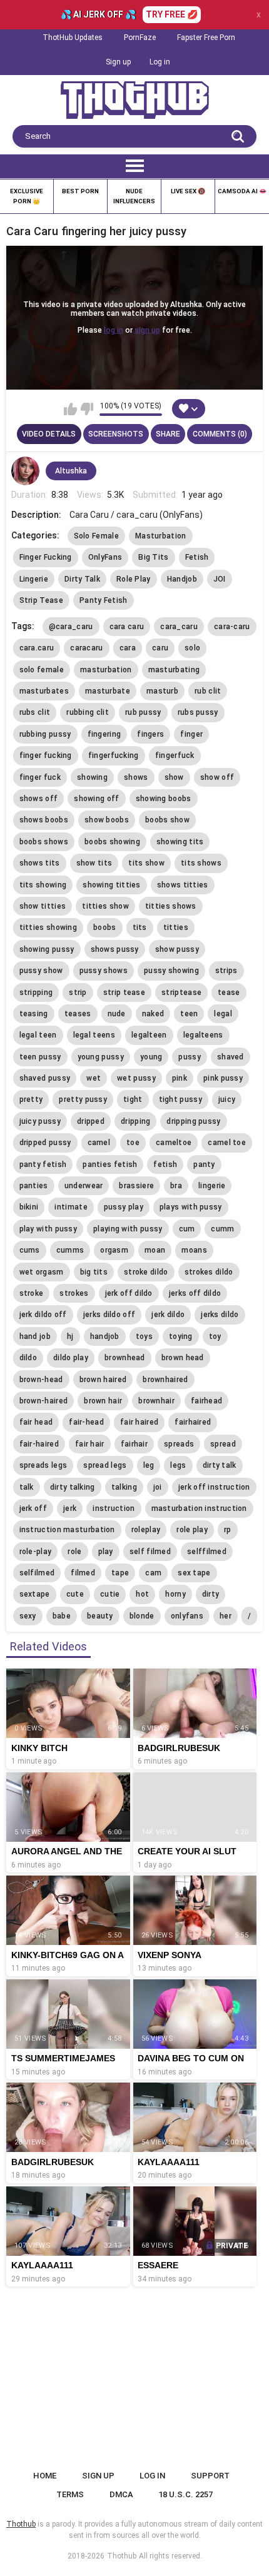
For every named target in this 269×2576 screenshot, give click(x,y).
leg (149, 1465)
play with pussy (48, 1229)
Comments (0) (220, 434)
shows (136, 777)
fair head (36, 1422)
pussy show (41, 971)
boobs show (167, 820)
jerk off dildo (129, 1293)
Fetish (197, 557)
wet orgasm (42, 1272)
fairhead (206, 1401)
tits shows (201, 863)
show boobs (107, 820)
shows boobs (44, 820)
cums (30, 1250)
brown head (183, 1358)
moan (155, 1250)
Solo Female (96, 536)
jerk (70, 1508)
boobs (105, 927)
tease (229, 993)
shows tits (40, 863)
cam (153, 1573)
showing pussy (47, 949)
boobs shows (44, 842)
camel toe (227, 1143)
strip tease (124, 993)
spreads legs (43, 1465)
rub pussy (143, 712)
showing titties (112, 885)
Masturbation (161, 536)
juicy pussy (40, 1121)
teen (189, 1014)
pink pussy (223, 1078)
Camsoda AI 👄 (242, 191)
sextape (35, 1594)
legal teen (38, 1035)
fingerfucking (114, 755)
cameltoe (174, 1143)
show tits (94, 863)
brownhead (125, 1358)
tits (140, 927)
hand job (35, 1336)
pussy (190, 1057)
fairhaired (193, 1422)
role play (192, 1530)
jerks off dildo (195, 1293)
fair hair (90, 1444)
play (106, 1552)
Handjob (182, 579)
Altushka (71, 471)
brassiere (136, 1186)
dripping (135, 1121)
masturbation (106, 670)
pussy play (124, 1207)
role (74, 1552)
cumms (70, 1250)
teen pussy (40, 1057)
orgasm (114, 1250)
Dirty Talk (82, 579)
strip (78, 993)
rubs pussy (198, 712)
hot (142, 1594)
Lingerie (34, 579)
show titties (43, 906)
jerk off (33, 1508)
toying (181, 1336)
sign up (147, 330)
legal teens (94, 1035)
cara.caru (37, 648)
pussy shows (104, 971)
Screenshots (116, 434)
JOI (220, 579)
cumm (222, 1229)
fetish (165, 1164)
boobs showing (112, 842)
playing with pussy (128, 1229)
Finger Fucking (46, 557)
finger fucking (46, 755)
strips (226, 971)
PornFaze (140, 38)
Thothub (122, 2556)
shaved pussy (45, 1078)
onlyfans (187, 1616)
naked (153, 1014)
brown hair (103, 1401)
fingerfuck (175, 755)
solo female (42, 670)
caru (160, 648)
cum (187, 1229)
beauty (100, 1616)
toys (144, 1336)
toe (133, 1143)
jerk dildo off (43, 1315)
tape (120, 1573)
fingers (150, 734)
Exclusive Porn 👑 (27, 196)
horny (175, 1594)
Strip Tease (41, 600)
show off (217, 777)
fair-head (86, 1422)
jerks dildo (220, 1315)
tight (133, 1099)
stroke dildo (146, 1272)
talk (27, 1487)
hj (70, 1336)
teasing (34, 1014)
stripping (36, 993)
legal (223, 1014)
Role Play (134, 579)
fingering (104, 734)
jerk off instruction (214, 1487)
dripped (91, 1121)
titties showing (48, 927)
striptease (181, 993)
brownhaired (165, 1380)
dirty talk (220, 1465)
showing (92, 777)
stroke (32, 1293)
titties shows (171, 906)
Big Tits (153, 557)
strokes (74, 1293)
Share (168, 434)
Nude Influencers (134, 196)
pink (180, 1078)
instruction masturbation (67, 1530)
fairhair (134, 1444)
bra (176, 1186)
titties (176, 927)
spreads (179, 1444)
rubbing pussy (45, 734)
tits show (146, 863)
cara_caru (179, 627)
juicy (227, 1099)
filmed (83, 1573)
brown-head (41, 1380)
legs (178, 1465)
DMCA (121, 2494)
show (174, 777)
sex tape (194, 1573)
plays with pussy (191, 1207)
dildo (28, 1358)
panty (204, 1164)
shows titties (183, 885)
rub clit (208, 691)
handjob (105, 1336)
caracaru (86, 648)
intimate (71, 1207)
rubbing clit (88, 712)
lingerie (212, 1186)
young (151, 1057)
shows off (39, 799)
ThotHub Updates (73, 38)
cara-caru (232, 627)
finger (191, 734)
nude (117, 1014)
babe (62, 1616)
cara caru (127, 627)
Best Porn (80, 191)
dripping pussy (193, 1121)
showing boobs (164, 799)
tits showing (43, 885)
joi (158, 1487)
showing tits (180, 842)
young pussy (101, 1057)
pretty (31, 1099)
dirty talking (73, 1487)
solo (192, 648)
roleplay (146, 1530)
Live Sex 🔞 (188, 191)
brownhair (156, 1401)
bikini (29, 1207)
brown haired (103, 1380)
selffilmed (207, 1552)
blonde (142, 1616)
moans (194, 1250)
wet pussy (136, 1078)
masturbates (44, 691)
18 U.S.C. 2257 (185, 2494)
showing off (96, 799)
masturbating (174, 670)
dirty (211, 1594)
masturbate (108, 691)
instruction (114, 1508)
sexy (28, 1616)
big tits (94, 1272)
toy (215, 1336)
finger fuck (40, 777)
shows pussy (115, 949)
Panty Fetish (104, 600)
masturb (162, 691)
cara (128, 648)
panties (34, 1186)
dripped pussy (45, 1143)
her (226, 1616)
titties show (105, 906)
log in (114, 330)
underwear (84, 1186)
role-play (36, 1552)
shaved (231, 1057)
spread (223, 1444)
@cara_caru (71, 627)
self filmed (150, 1552)
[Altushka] (26, 471)
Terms (70, 2494)
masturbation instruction (199, 1508)
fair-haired (39, 1444)
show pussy (177, 949)
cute (75, 1594)
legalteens (203, 1035)
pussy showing (171, 971)
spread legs (105, 1465)
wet (94, 1078)
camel (99, 1143)
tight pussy (180, 1099)
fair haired (139, 1422)
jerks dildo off (109, 1315)
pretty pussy (83, 1099)
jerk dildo (168, 1315)
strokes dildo (209, 1272)
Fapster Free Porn (206, 38)
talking (124, 1487)
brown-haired (44, 1401)
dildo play (71, 1358)
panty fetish (43, 1164)
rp (228, 1530)
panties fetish (110, 1164)
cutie (110, 1594)
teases (78, 1014)
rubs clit (35, 712)
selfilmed (37, 1573)
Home (45, 2476)
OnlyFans (105, 557)
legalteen (149, 1035)
